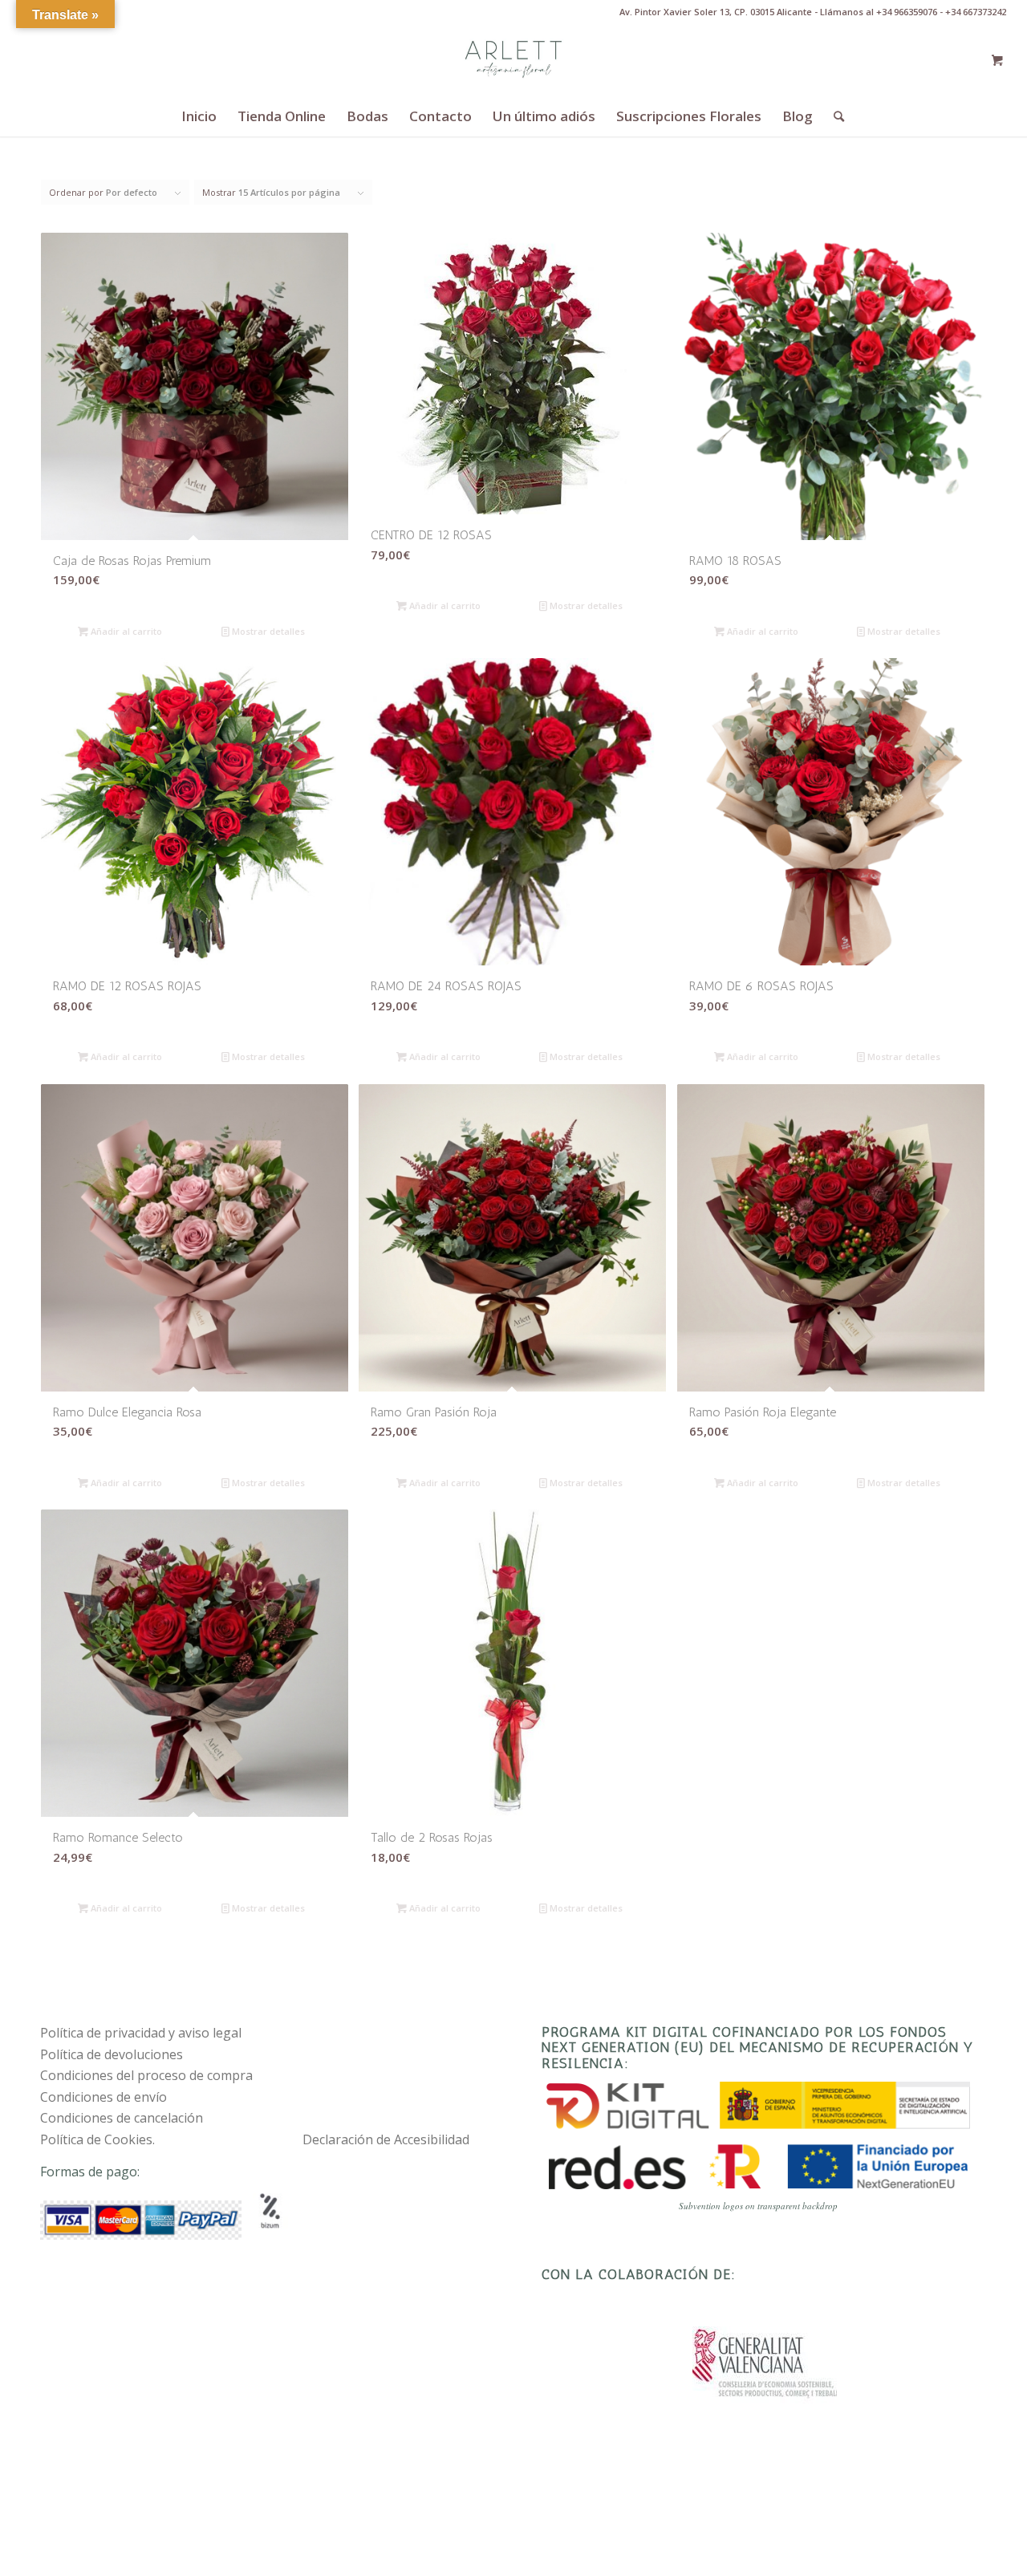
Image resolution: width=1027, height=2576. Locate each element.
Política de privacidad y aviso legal (141, 2033)
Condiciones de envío (104, 2097)
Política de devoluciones (112, 2054)
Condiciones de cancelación (122, 2118)
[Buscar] (834, 116)
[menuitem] (199, 116)
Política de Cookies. (97, 2139)
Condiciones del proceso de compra (146, 2075)
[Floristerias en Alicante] (513, 60)
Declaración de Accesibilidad (386, 2139)
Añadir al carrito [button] (125, 631)
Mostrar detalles (267, 631)
